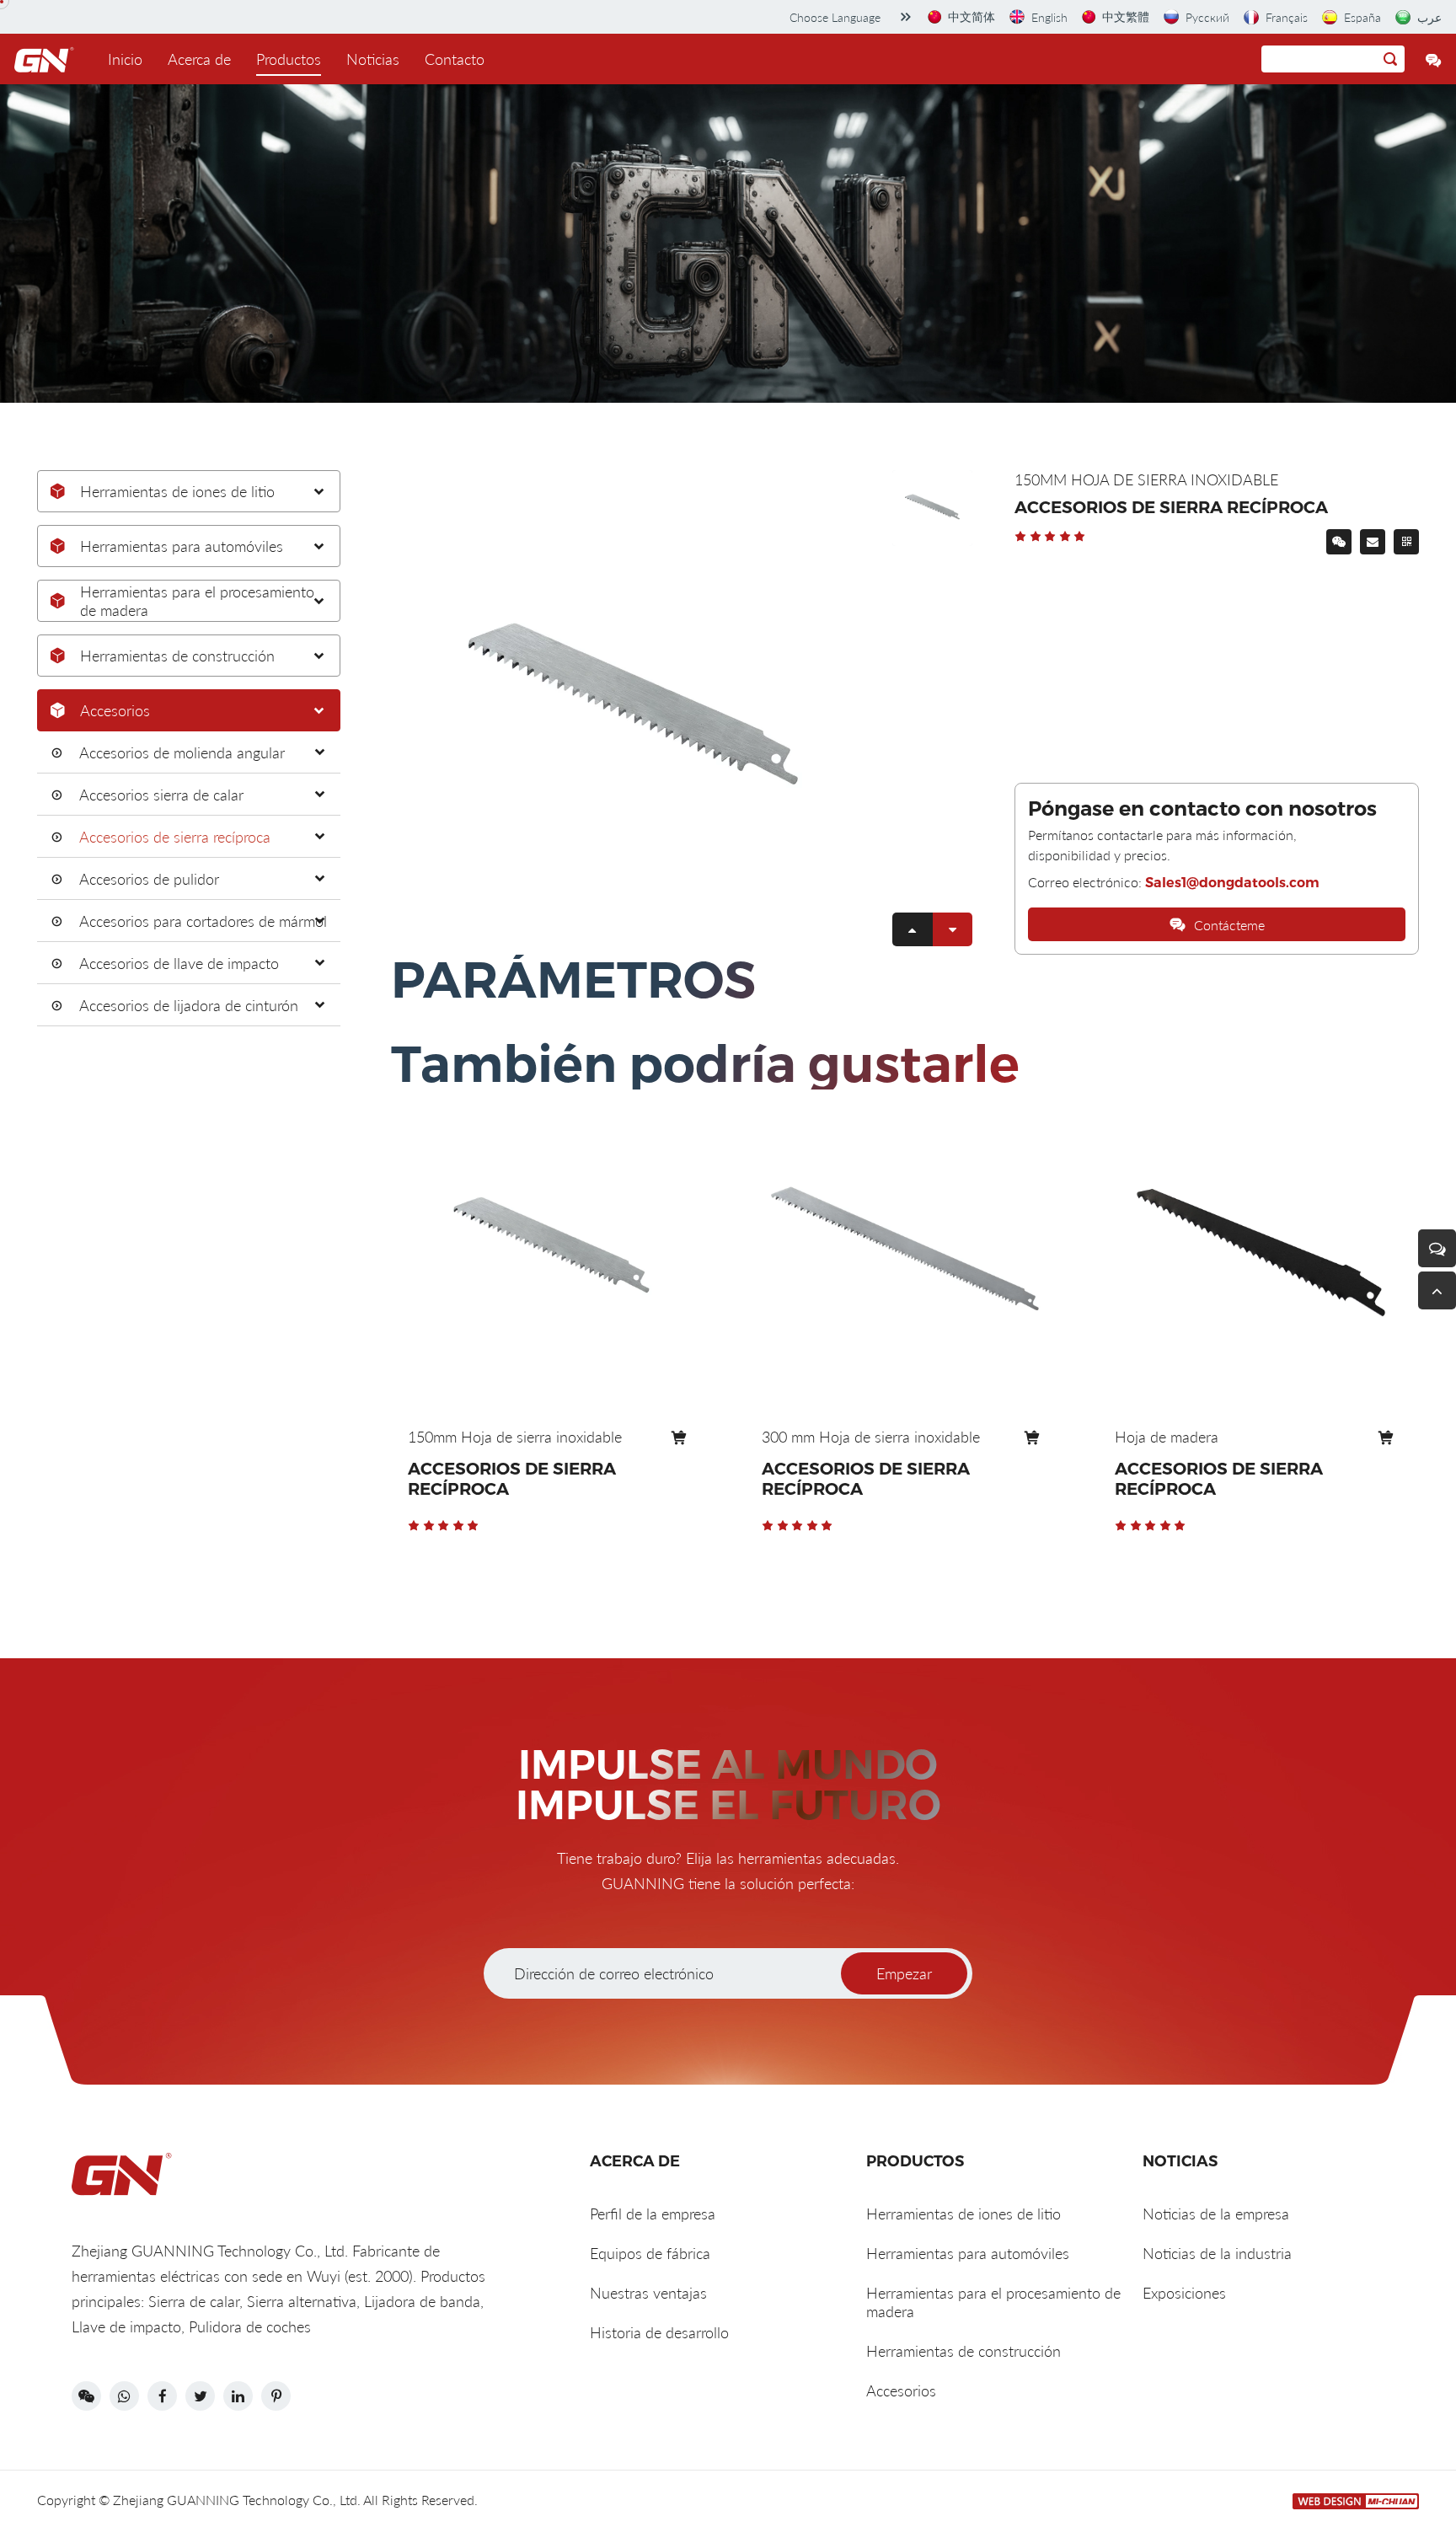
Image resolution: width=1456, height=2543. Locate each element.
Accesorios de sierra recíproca (175, 837)
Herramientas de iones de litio (177, 491)
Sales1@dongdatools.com (1232, 883)
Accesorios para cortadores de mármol (203, 921)
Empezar (904, 1973)
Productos (289, 59)
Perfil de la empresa (653, 2214)
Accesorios (115, 710)
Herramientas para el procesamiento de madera (197, 601)
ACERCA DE (635, 2161)
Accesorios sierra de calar (161, 795)
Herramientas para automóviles (182, 546)
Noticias (373, 59)
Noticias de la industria (1217, 2253)
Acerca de (199, 59)
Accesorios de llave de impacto (179, 963)
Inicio (125, 59)
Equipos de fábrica (650, 2253)
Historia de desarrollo (659, 2332)
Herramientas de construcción (177, 656)
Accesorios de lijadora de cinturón (189, 1005)
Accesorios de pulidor (149, 879)
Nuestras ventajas (648, 2293)
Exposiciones (1184, 2293)
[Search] (1390, 59)
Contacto (455, 59)
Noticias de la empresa (1216, 2214)
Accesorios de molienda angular (182, 752)
